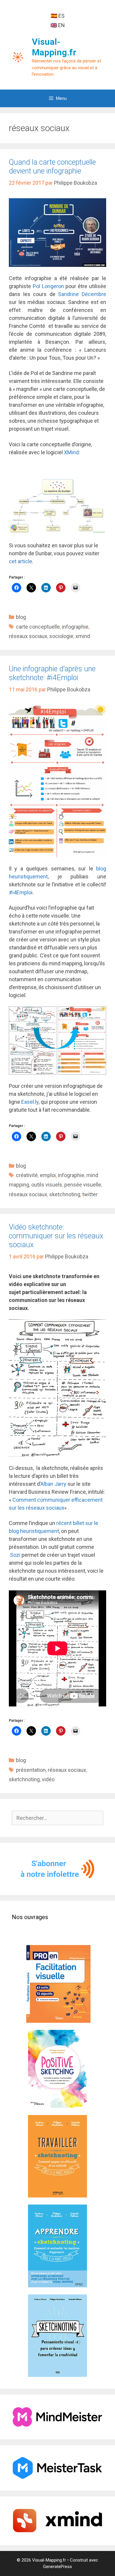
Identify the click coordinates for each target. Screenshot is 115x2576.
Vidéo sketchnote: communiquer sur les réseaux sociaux (56, 1236)
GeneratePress (57, 2567)
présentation (31, 1770)
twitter (90, 1194)
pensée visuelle (83, 1185)
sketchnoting (65, 1194)
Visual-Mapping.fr (54, 47)
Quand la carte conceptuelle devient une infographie (52, 167)
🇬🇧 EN (58, 25)
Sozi (15, 1555)
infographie (75, 627)
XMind (71, 452)
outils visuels (47, 1185)
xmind (83, 636)
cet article (20, 561)
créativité (27, 1175)
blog (21, 617)
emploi (48, 1175)
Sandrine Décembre (82, 294)
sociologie (61, 636)
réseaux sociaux (28, 636)
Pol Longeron (48, 286)
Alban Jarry (53, 1484)
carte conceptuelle (38, 627)
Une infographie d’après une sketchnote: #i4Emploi (52, 673)
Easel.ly (30, 1102)
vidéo (48, 1779)
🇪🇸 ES (58, 16)
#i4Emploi (21, 892)
